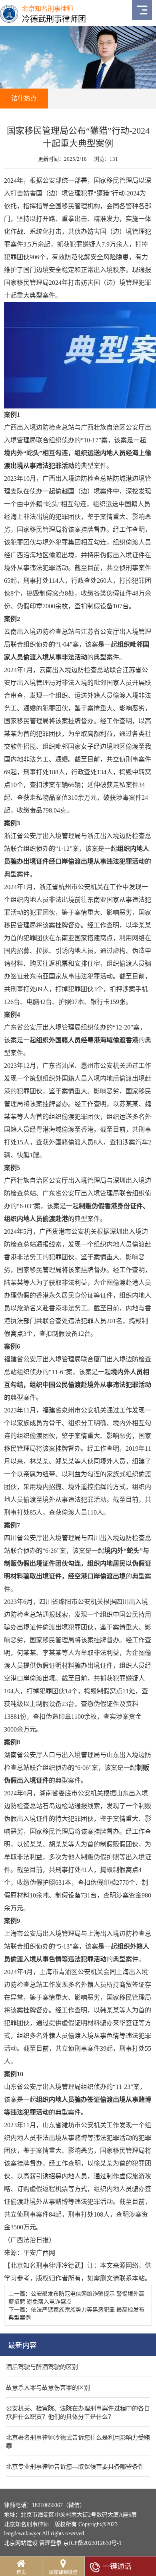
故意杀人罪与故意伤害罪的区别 (48, 2388)
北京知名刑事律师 (36, 2265)
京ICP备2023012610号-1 (92, 2543)
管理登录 (50, 2543)
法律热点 (24, 98)
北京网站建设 (21, 2543)
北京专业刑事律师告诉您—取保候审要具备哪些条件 (75, 2467)
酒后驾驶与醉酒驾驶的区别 (42, 2367)
